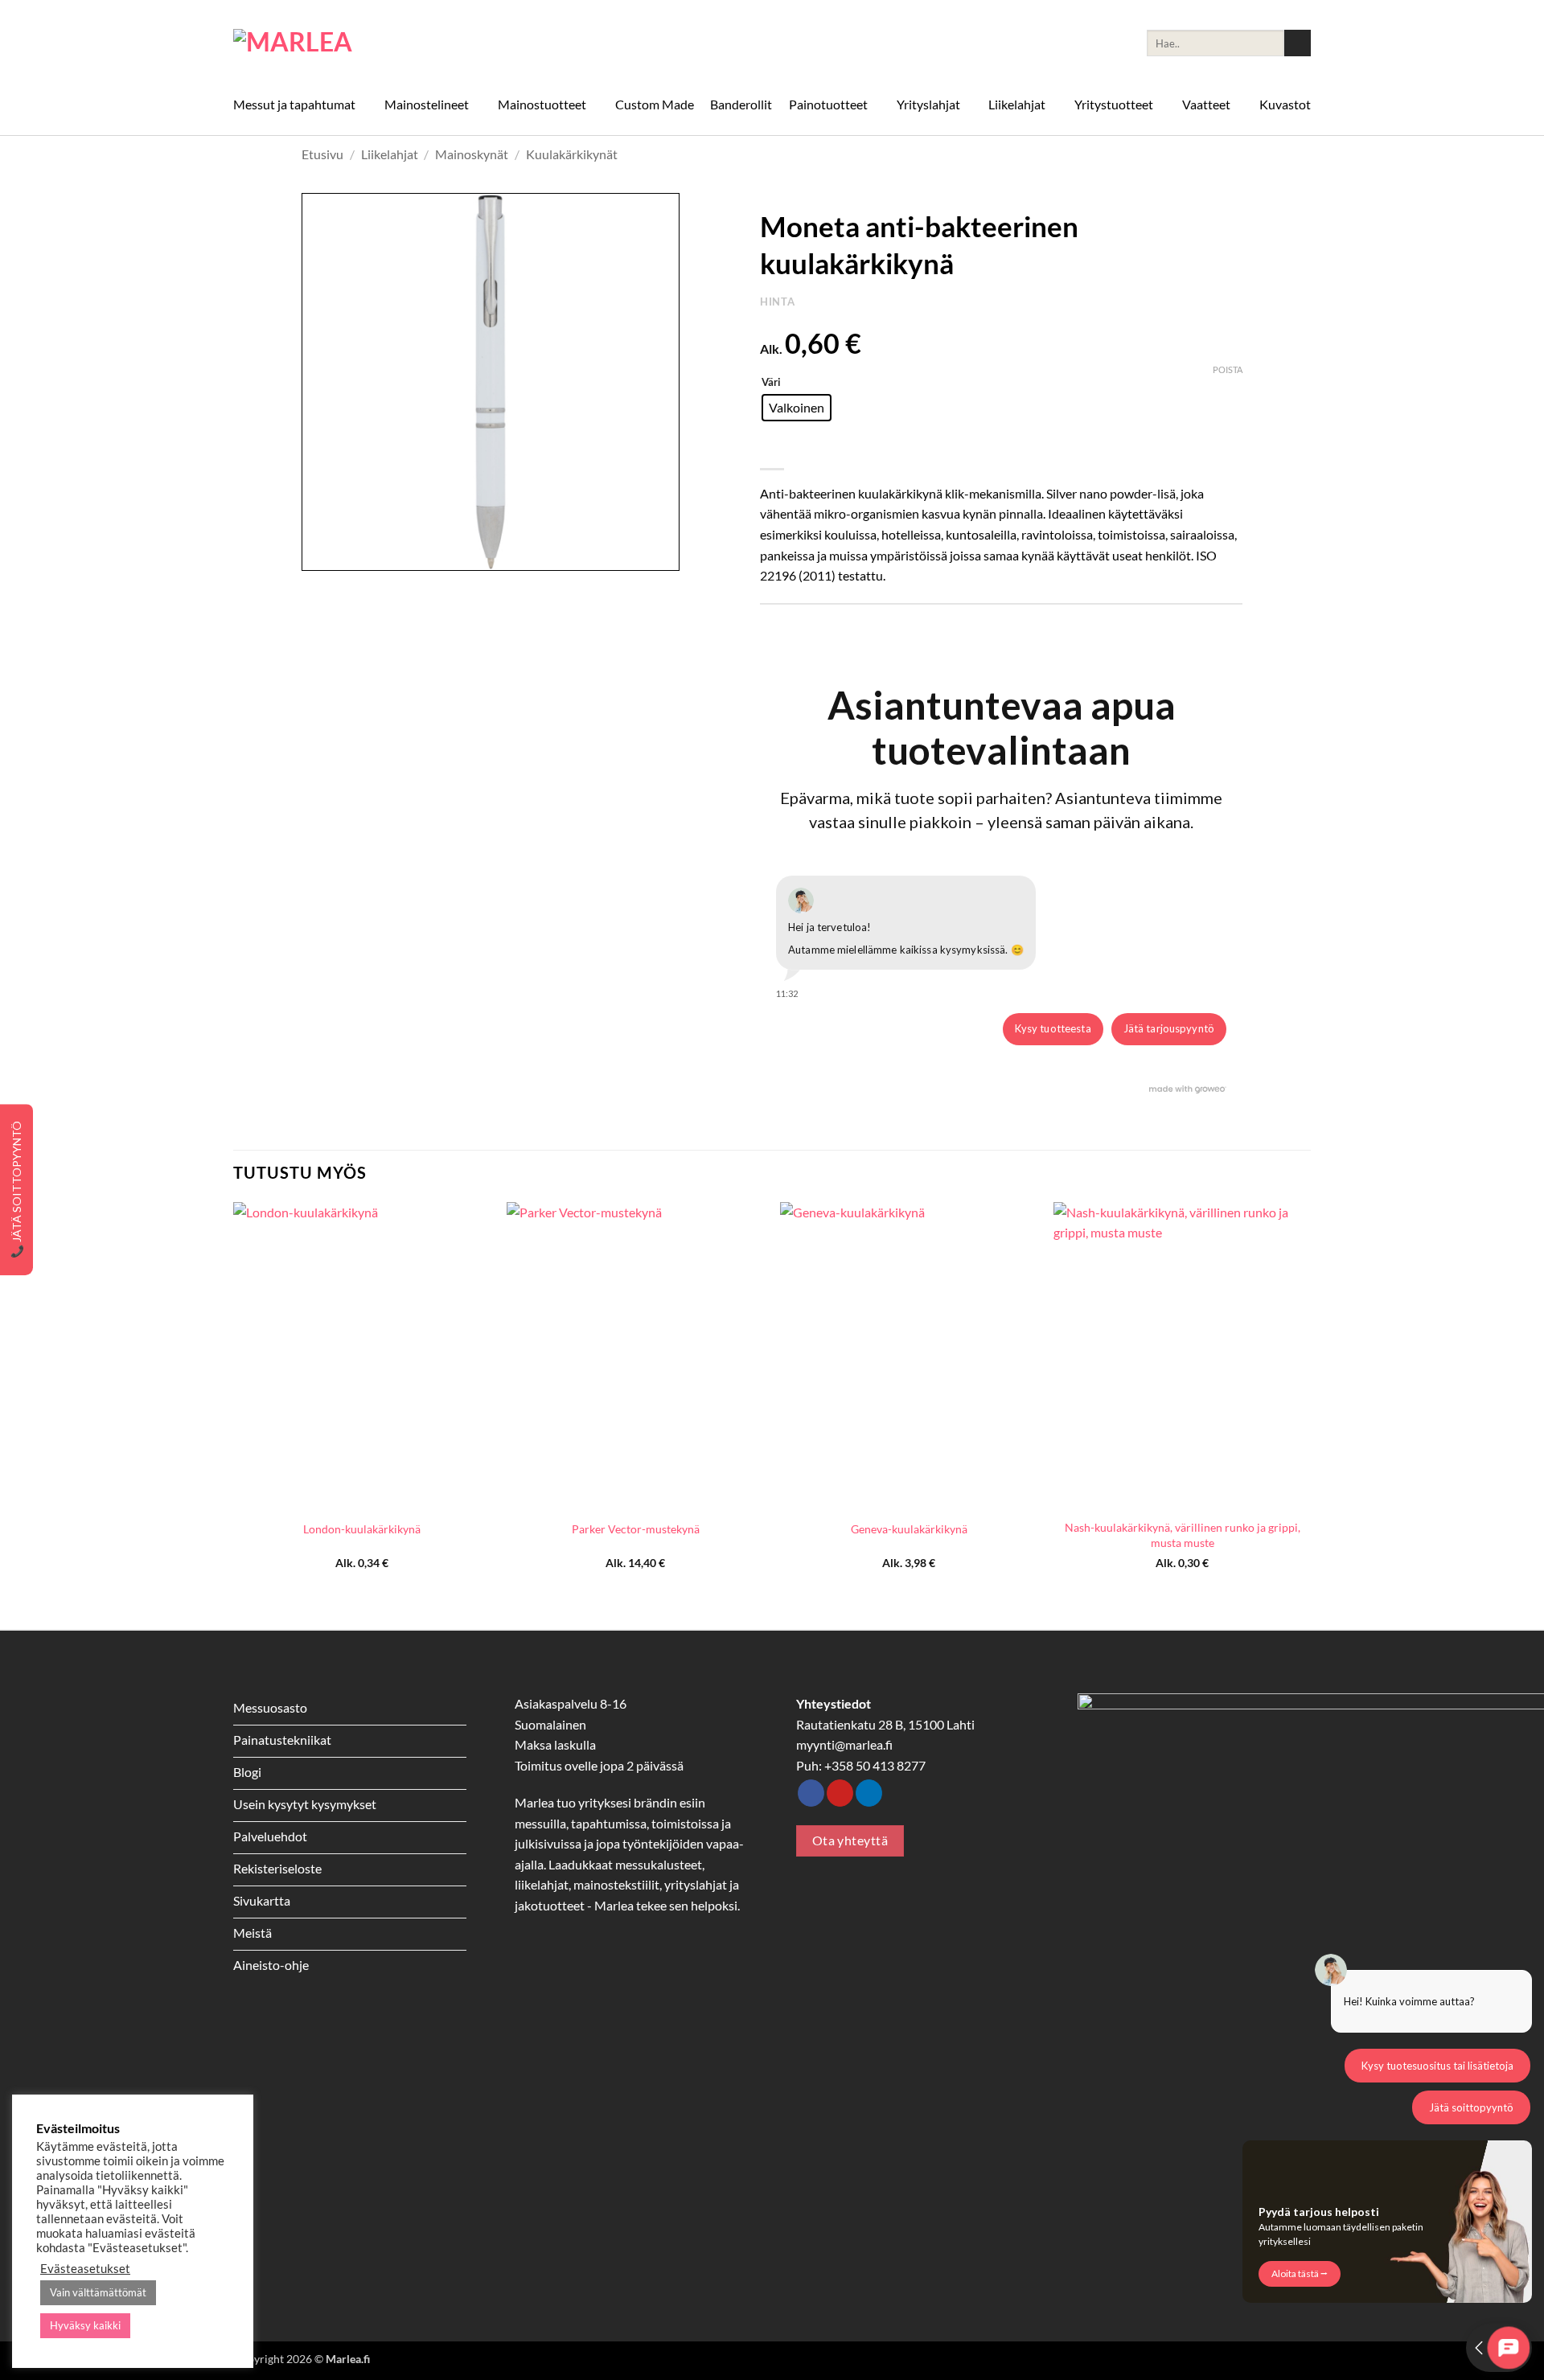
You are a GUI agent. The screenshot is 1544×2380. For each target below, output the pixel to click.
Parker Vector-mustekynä (636, 1529)
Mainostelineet (427, 104)
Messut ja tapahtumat (294, 104)
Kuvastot (1285, 104)
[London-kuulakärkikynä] (362, 1356)
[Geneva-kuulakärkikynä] (909, 1356)
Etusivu (322, 154)
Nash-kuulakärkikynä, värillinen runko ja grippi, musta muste (1183, 1535)
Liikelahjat (1017, 104)
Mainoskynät (472, 154)
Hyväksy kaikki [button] (85, 2325)
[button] (323, 551)
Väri (771, 383)
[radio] (797, 408)
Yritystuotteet (1114, 104)
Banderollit (741, 104)
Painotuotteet (828, 104)
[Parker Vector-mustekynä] (635, 1356)
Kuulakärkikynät (572, 154)
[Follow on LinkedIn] (869, 1793)
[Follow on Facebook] (811, 1793)
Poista (1228, 369)
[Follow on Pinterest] (840, 1793)
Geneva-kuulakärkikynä (909, 1529)
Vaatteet (1206, 104)
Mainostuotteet (542, 104)
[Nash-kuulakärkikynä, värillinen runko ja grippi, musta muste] (1182, 1356)
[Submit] (1298, 43)
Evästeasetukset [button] (85, 2269)
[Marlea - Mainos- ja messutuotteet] (314, 43)
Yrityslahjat (928, 104)
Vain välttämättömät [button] (98, 2292)
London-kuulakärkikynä (362, 1529)
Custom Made (655, 104)
